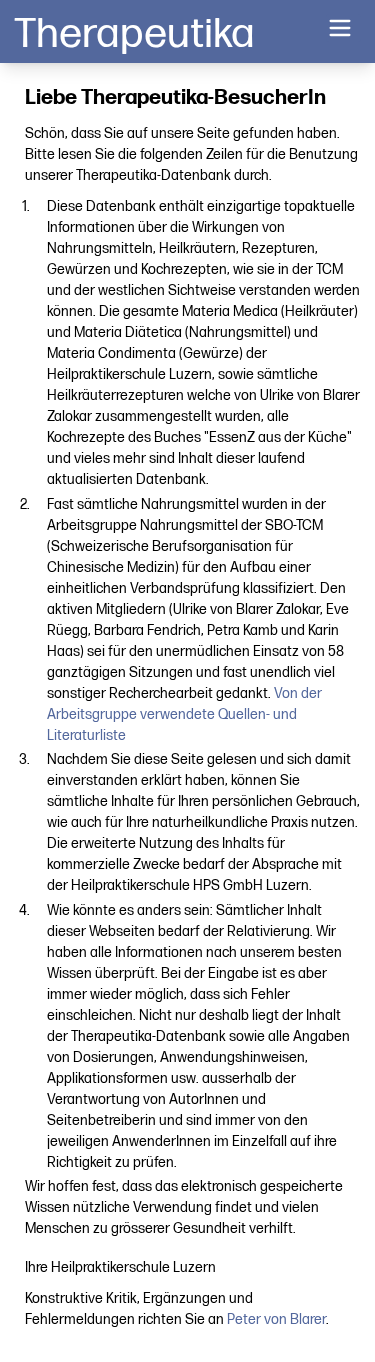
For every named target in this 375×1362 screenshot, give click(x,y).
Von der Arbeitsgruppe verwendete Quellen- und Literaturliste (184, 714)
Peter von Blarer (276, 1319)
